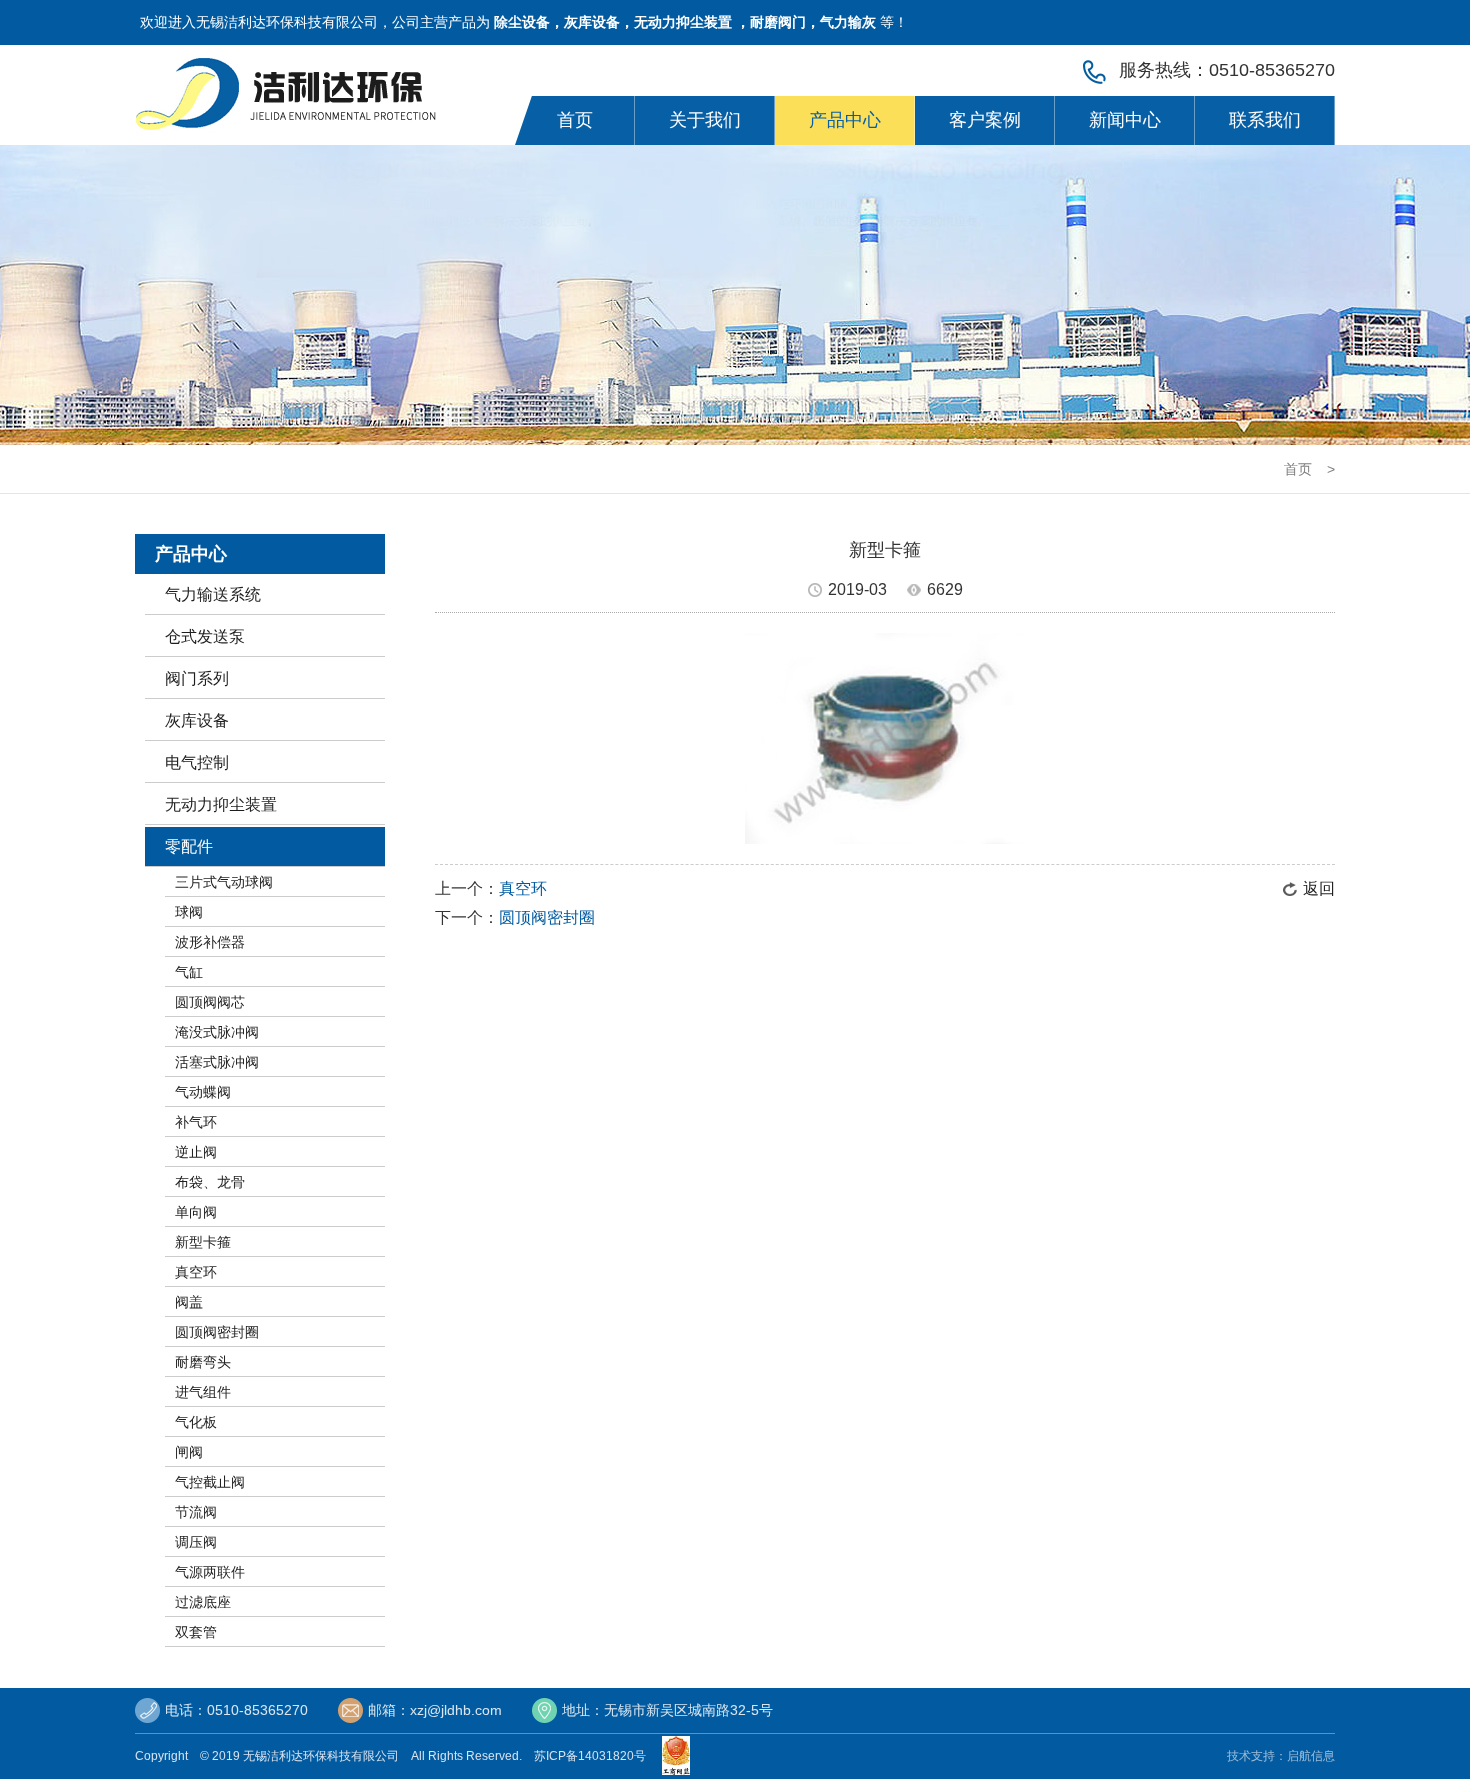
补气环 (196, 1122)
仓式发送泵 (205, 636)
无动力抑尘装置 (221, 804)
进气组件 (203, 1392)
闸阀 (189, 1452)
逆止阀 (196, 1152)
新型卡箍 (203, 1242)
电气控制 (197, 762)
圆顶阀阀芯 (210, 1002)
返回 (1319, 888)
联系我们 (1265, 120)
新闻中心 (1125, 120)
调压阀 (196, 1542)
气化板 (196, 1422)
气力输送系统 (213, 594)
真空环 (196, 1272)
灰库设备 (197, 720)
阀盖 (189, 1302)
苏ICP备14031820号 (593, 1756)
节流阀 (196, 1512)
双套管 (196, 1632)
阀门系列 (197, 678)
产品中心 (845, 120)
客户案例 (985, 120)
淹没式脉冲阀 (217, 1032)
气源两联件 (210, 1572)
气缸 (189, 972)
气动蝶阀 (203, 1092)
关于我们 (705, 120)
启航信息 (1311, 1756)
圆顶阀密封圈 (217, 1332)
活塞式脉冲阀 (217, 1062)
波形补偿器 (210, 942)
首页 (575, 120)
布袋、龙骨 (210, 1182)
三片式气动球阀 (224, 882)
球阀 (189, 912)
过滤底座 (203, 1602)
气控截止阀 (210, 1482)
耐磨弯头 (203, 1362)
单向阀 (196, 1212)
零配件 (189, 846)
